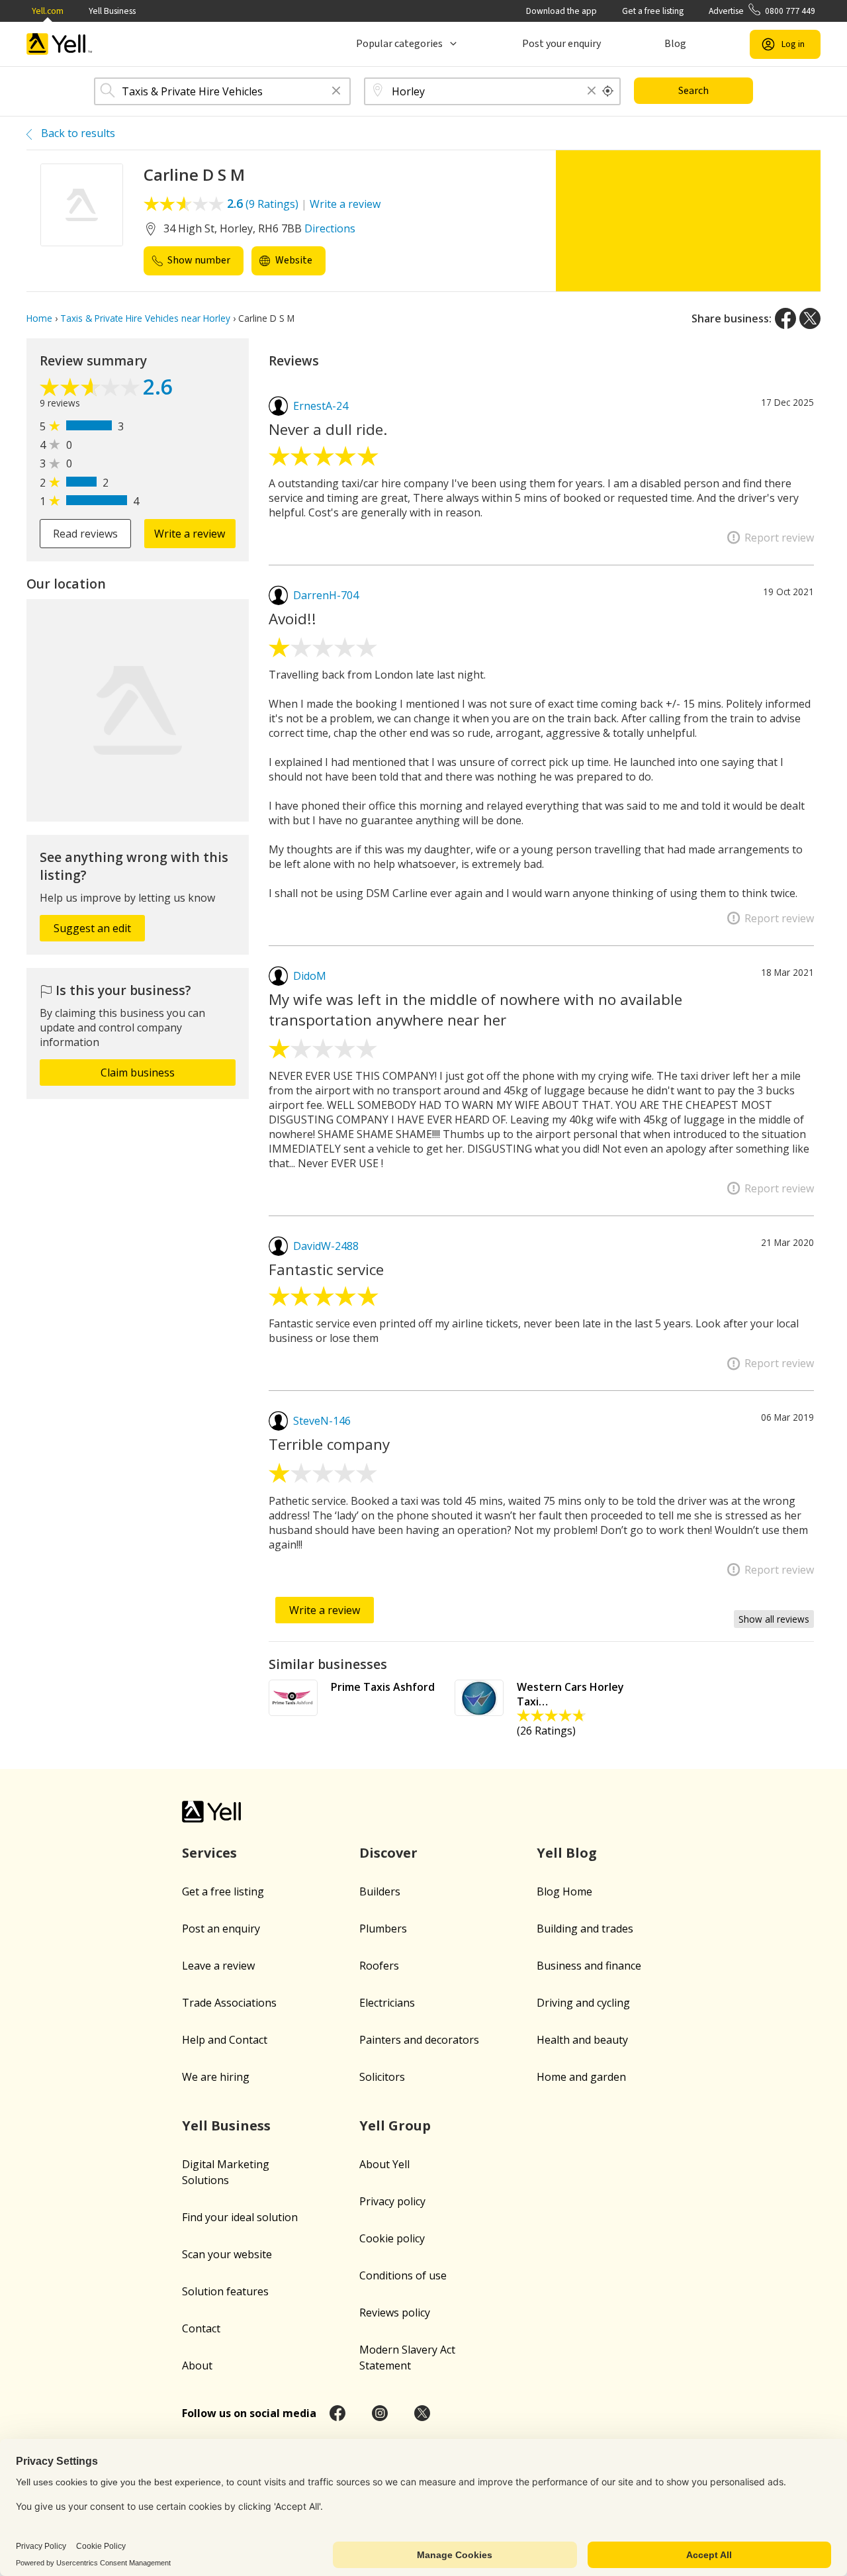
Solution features (225, 2291)
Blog (675, 44)
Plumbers (383, 1929)
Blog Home (564, 1891)
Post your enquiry (561, 44)
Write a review (345, 204)
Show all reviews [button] (774, 1619)
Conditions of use (403, 2275)
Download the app (561, 11)
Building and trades (585, 1929)
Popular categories (399, 44)
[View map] (138, 710)
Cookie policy (392, 2238)
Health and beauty (582, 2040)
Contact (201, 2328)
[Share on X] (810, 318)
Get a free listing (653, 11)
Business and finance (589, 1966)
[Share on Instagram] (380, 2413)
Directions (330, 228)
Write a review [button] (190, 534)
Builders (380, 1891)
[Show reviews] (91, 389)
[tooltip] (608, 91)
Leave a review (218, 1966)
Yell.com (48, 11)
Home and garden (581, 2077)
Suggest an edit (92, 928)
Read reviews (85, 534)
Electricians (387, 2003)
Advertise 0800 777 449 (762, 11)
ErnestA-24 (321, 406)
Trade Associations (229, 2003)
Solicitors (382, 2077)
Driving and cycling (583, 2003)
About (197, 2365)
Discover (388, 1853)
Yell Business (112, 11)
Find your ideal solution (240, 2217)
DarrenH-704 (326, 595)
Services (209, 1853)
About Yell (384, 2164)
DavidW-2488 (326, 1246)
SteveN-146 (322, 1421)
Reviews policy (395, 2313)
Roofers (379, 1966)
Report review (779, 538)
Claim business (138, 1073)
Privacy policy (392, 2201)
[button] (336, 92)
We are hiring (216, 2077)
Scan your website (227, 2254)
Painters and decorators (419, 2040)
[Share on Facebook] (785, 318)
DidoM (310, 976)
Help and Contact (225, 2040)
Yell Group (395, 2125)
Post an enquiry (221, 1929)
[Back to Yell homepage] (60, 44)
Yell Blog (567, 1853)
